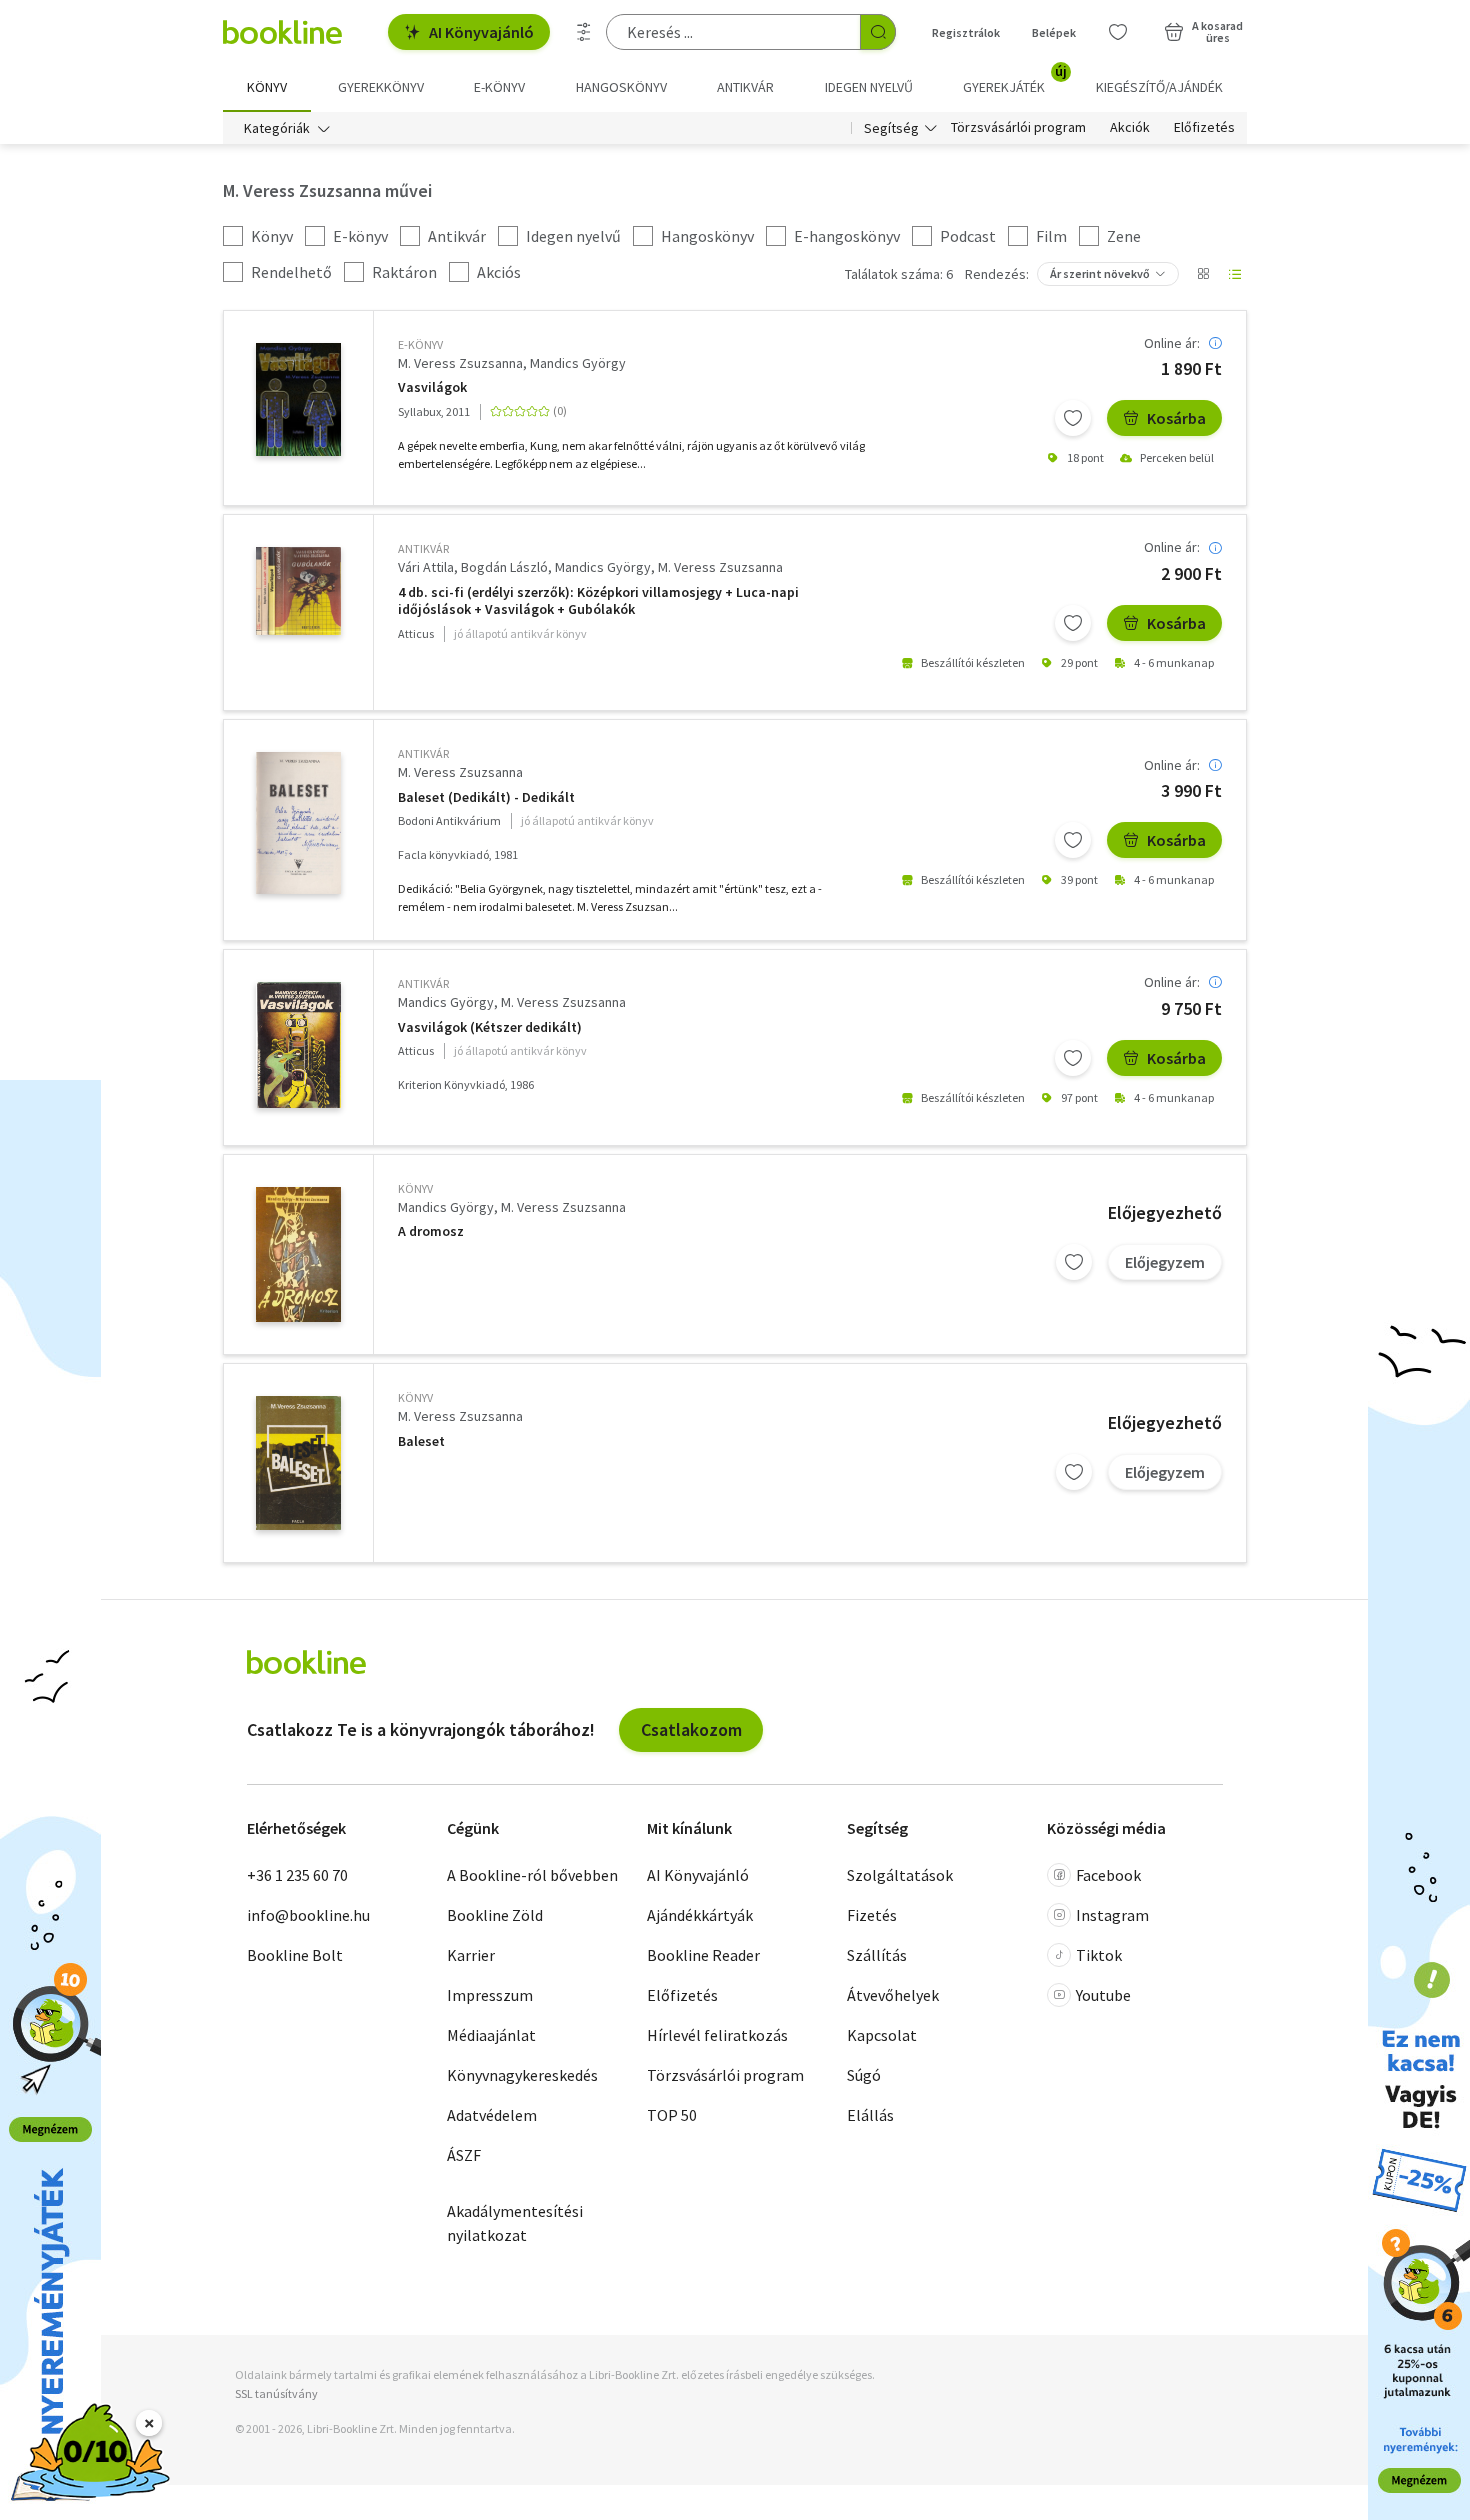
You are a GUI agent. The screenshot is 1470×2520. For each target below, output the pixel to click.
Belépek (1054, 32)
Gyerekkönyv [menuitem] (381, 87)
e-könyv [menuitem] (499, 87)
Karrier (471, 1955)
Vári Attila (426, 567)
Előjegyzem (1165, 1262)
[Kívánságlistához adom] (1073, 418)
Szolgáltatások (900, 1875)
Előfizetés (1204, 128)
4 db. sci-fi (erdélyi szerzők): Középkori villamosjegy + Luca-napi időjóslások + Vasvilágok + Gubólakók (598, 601)
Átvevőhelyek (893, 1995)
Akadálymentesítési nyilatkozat (515, 2223)
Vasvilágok (432, 387)
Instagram (1112, 1915)
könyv (415, 1188)
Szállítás (877, 1955)
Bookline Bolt (295, 1955)
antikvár (423, 548)
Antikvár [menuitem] (745, 87)
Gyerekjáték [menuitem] (1015, 80)
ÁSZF (464, 2155)
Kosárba (1176, 418)
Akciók (1130, 128)
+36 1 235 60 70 (297, 1875)
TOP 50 (672, 2115)
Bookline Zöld (495, 1915)
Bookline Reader (703, 1955)
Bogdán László (504, 567)
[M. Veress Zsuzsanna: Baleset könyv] (298, 1463)
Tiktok (1099, 1955)
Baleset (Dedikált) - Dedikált (486, 797)
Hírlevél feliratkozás (717, 2035)
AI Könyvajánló (481, 32)
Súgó (864, 2075)
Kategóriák (277, 128)
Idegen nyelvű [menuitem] (869, 87)
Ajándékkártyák (700, 1915)
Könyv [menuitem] (267, 87)
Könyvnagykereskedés (522, 2075)
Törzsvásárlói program (1018, 128)
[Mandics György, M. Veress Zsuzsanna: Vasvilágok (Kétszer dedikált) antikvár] (298, 1045)
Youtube (1103, 1995)
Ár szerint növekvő (1100, 273)
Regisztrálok (966, 32)
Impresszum (490, 1995)
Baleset (421, 1441)
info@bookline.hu (308, 1915)
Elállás (870, 2115)
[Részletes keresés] (584, 32)
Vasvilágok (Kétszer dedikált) (490, 1027)
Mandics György (578, 363)
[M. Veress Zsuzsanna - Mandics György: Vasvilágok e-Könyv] (298, 399)
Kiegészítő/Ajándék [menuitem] (1159, 87)
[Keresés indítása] (878, 32)
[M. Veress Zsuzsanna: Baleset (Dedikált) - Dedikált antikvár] (298, 823)
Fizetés (872, 1915)
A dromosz (431, 1231)
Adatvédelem (492, 2115)
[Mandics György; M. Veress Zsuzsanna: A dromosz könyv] (298, 1254)
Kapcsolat (882, 2035)
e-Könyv (420, 344)
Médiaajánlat (491, 2035)
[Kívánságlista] (1118, 32)
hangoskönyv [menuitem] (621, 87)
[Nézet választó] (1203, 274)
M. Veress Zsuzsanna (460, 363)
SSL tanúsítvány (276, 2393)
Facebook (1108, 1875)
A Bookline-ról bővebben (532, 1875)
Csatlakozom (691, 1729)
